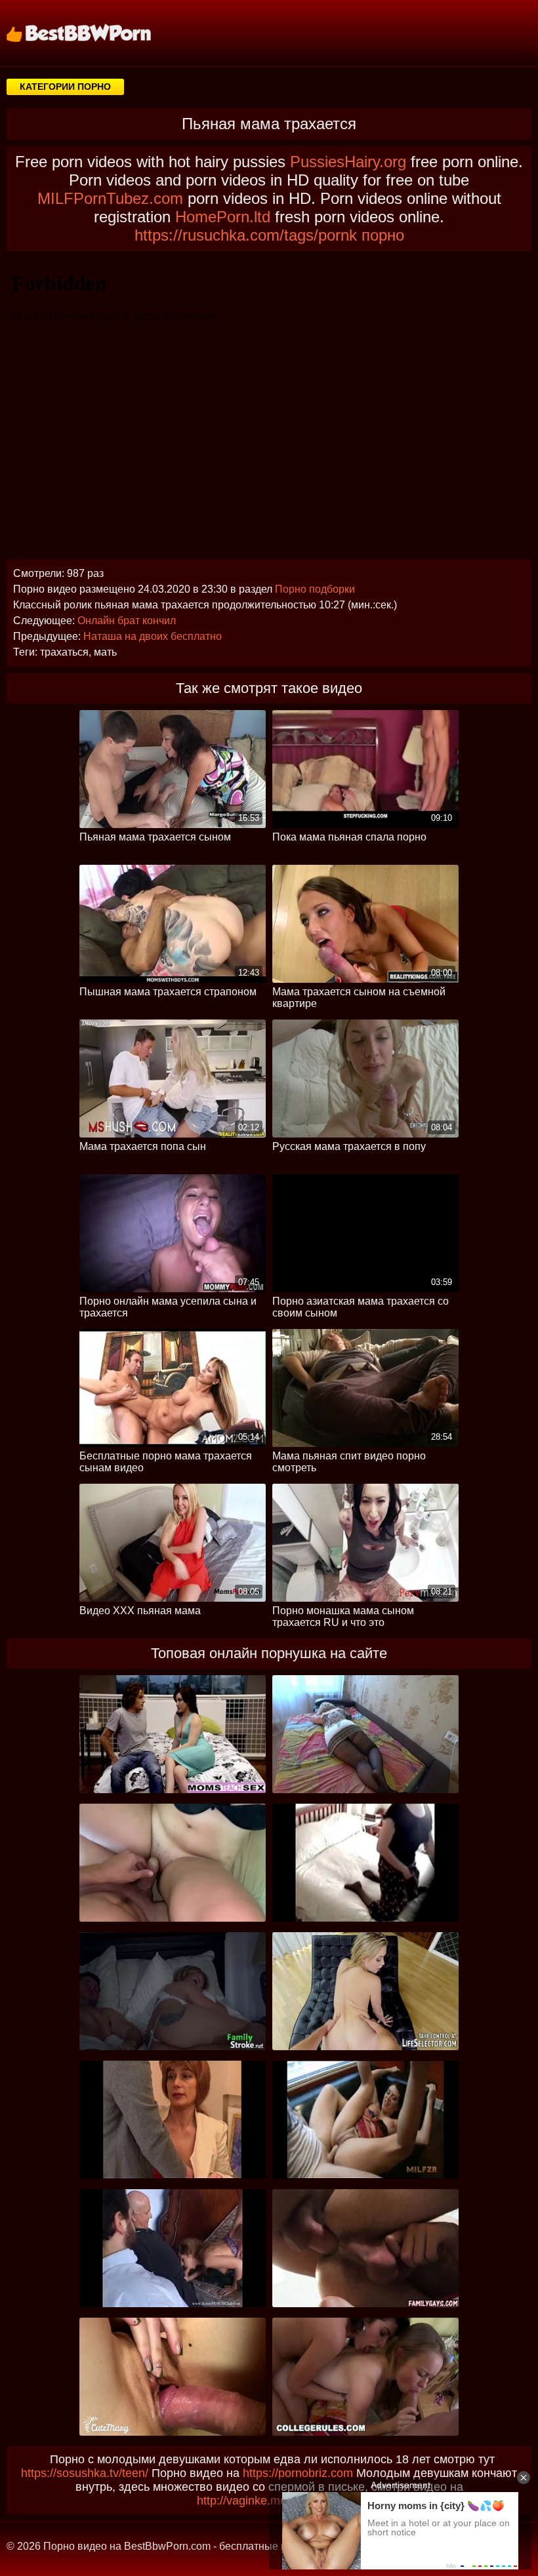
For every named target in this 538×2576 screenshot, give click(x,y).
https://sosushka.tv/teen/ (85, 2473)
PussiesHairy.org (348, 162)
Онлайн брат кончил (127, 621)
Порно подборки (315, 589)
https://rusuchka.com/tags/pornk (246, 235)
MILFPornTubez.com (110, 198)
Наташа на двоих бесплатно (153, 636)
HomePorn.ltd (223, 217)
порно (383, 235)
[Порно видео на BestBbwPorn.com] (95, 33)
